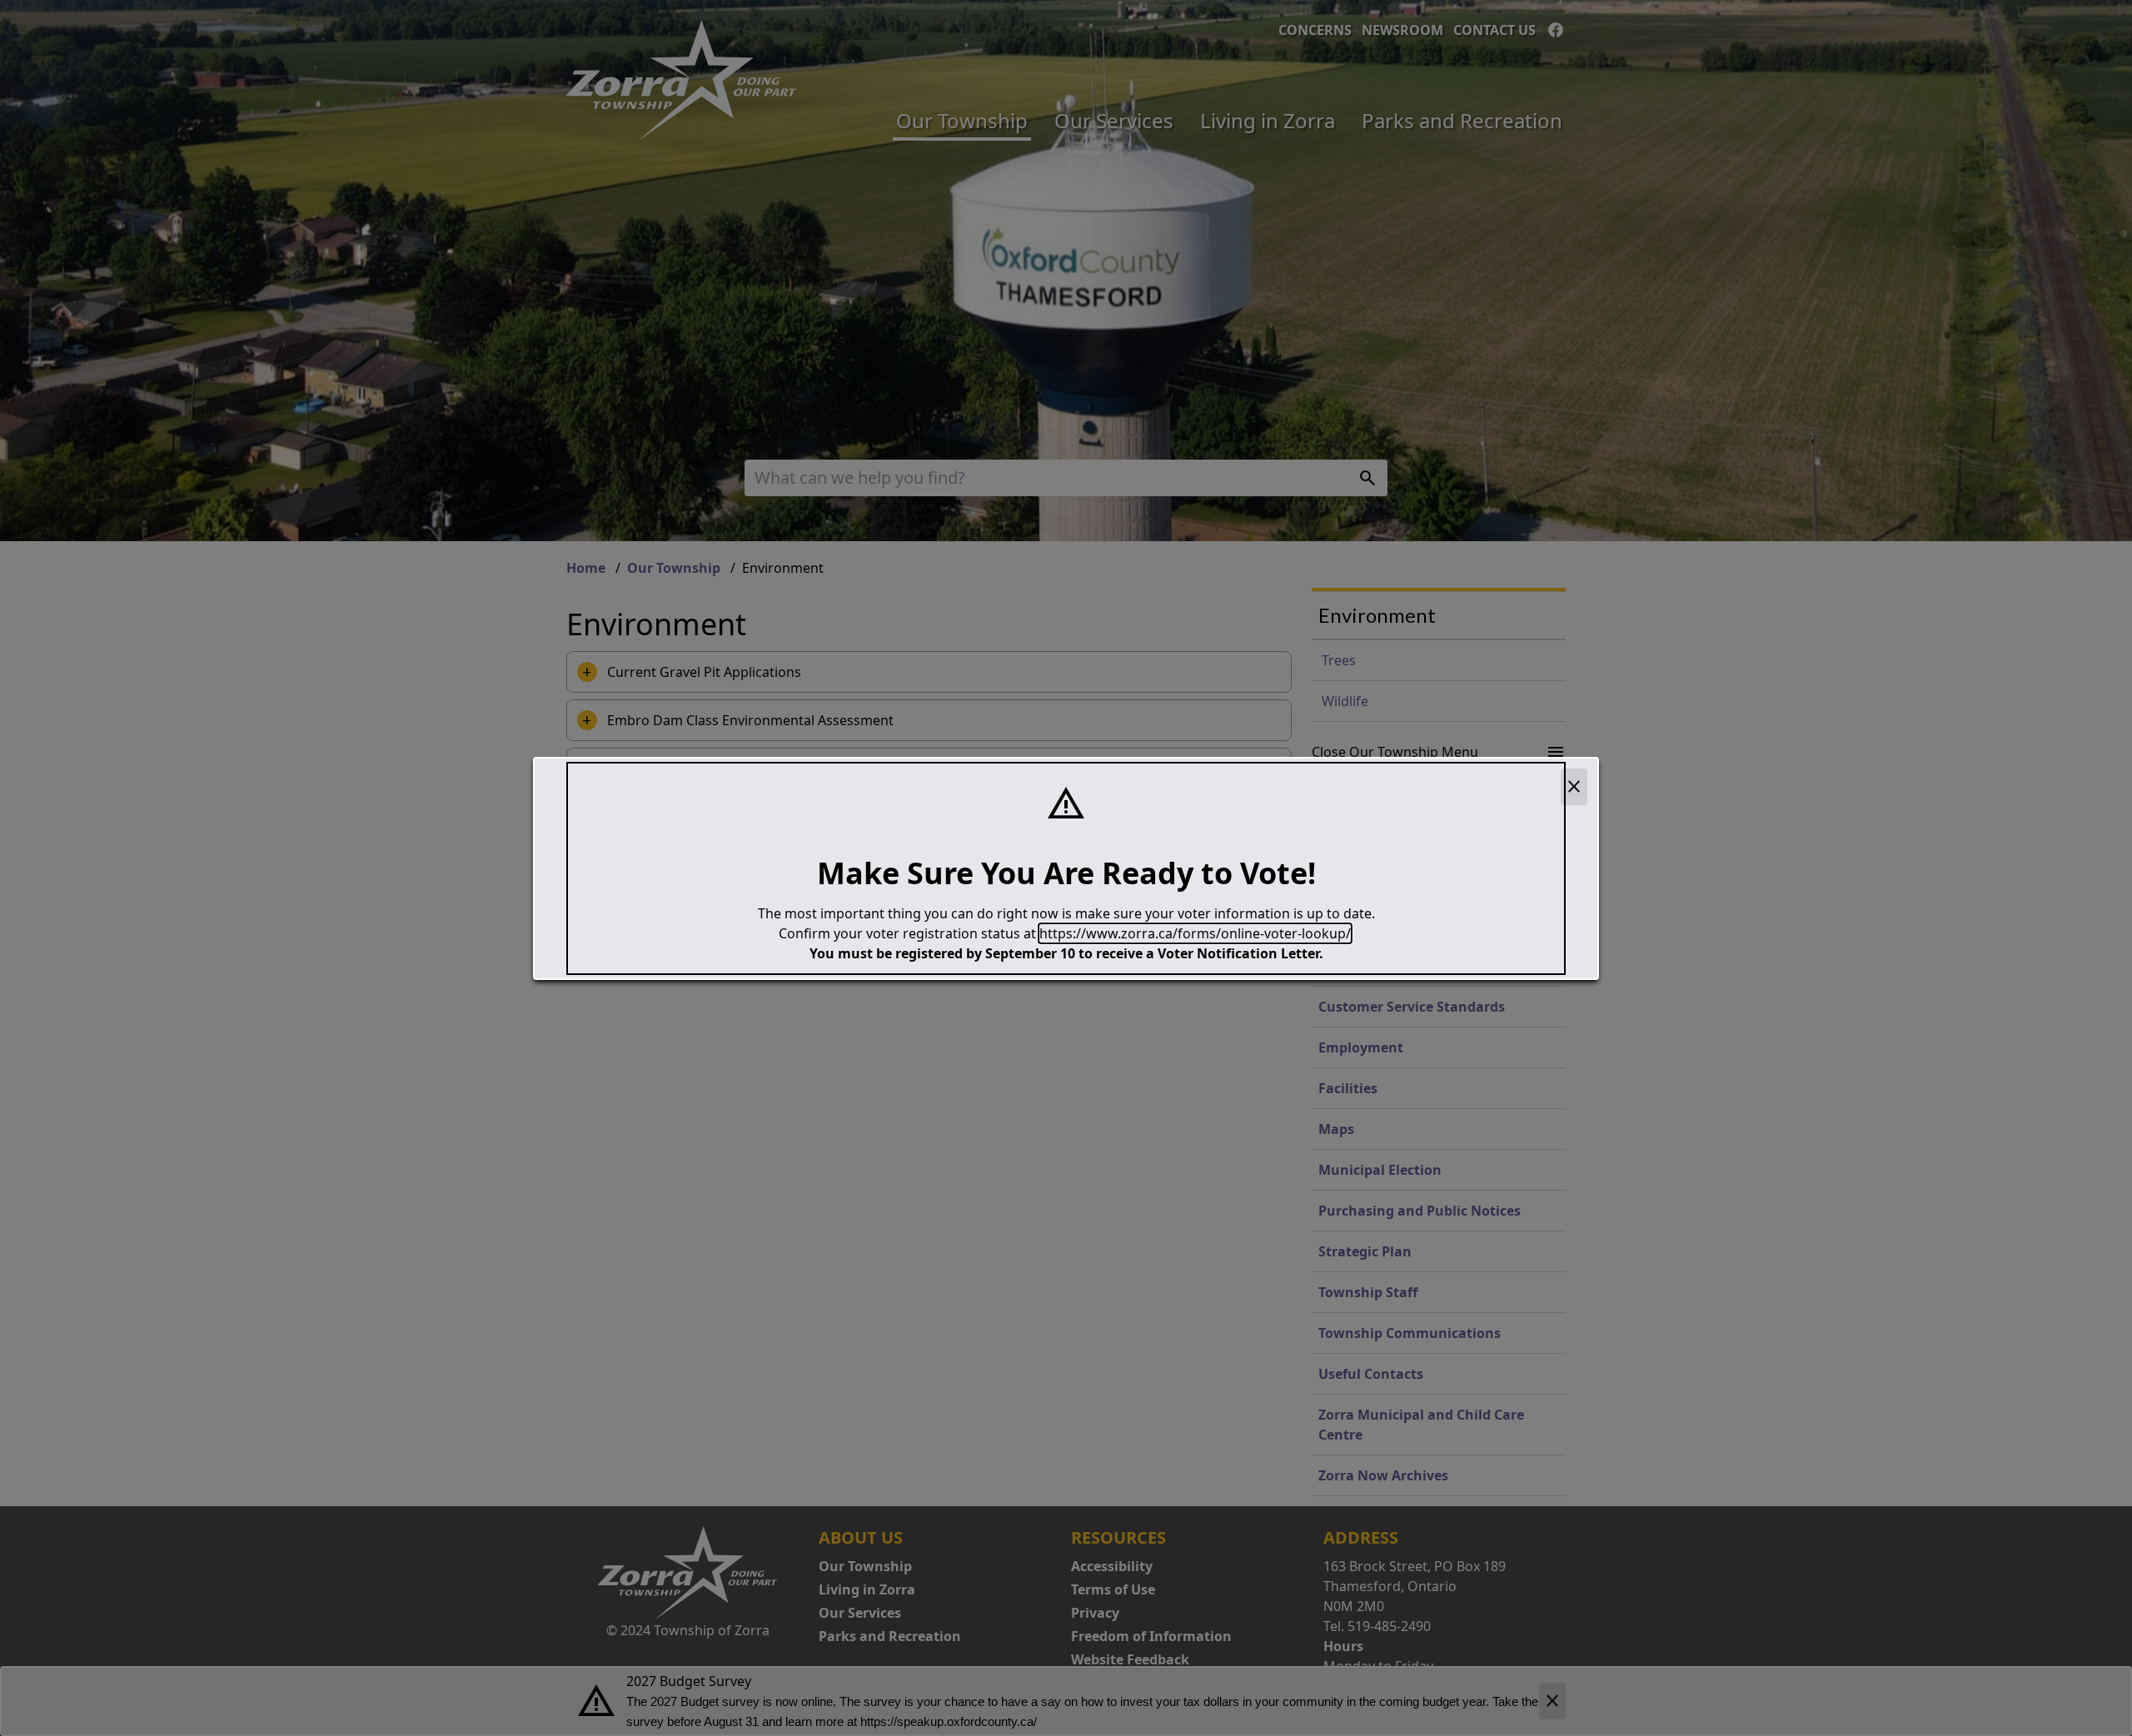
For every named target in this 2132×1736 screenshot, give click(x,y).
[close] (1574, 787)
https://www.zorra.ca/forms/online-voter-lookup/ (1195, 933)
